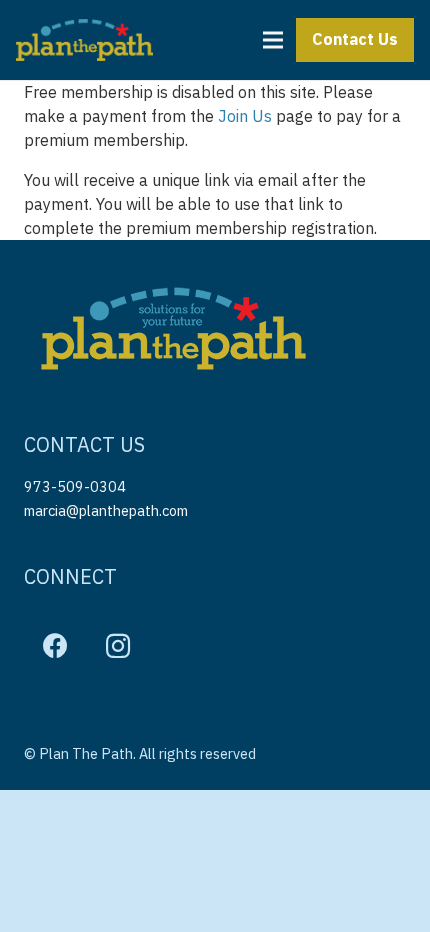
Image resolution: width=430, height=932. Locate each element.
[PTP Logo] (84, 40)
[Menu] (273, 40)
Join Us (245, 116)
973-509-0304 (75, 486)
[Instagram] (118, 646)
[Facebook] (55, 646)
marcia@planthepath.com (106, 510)
